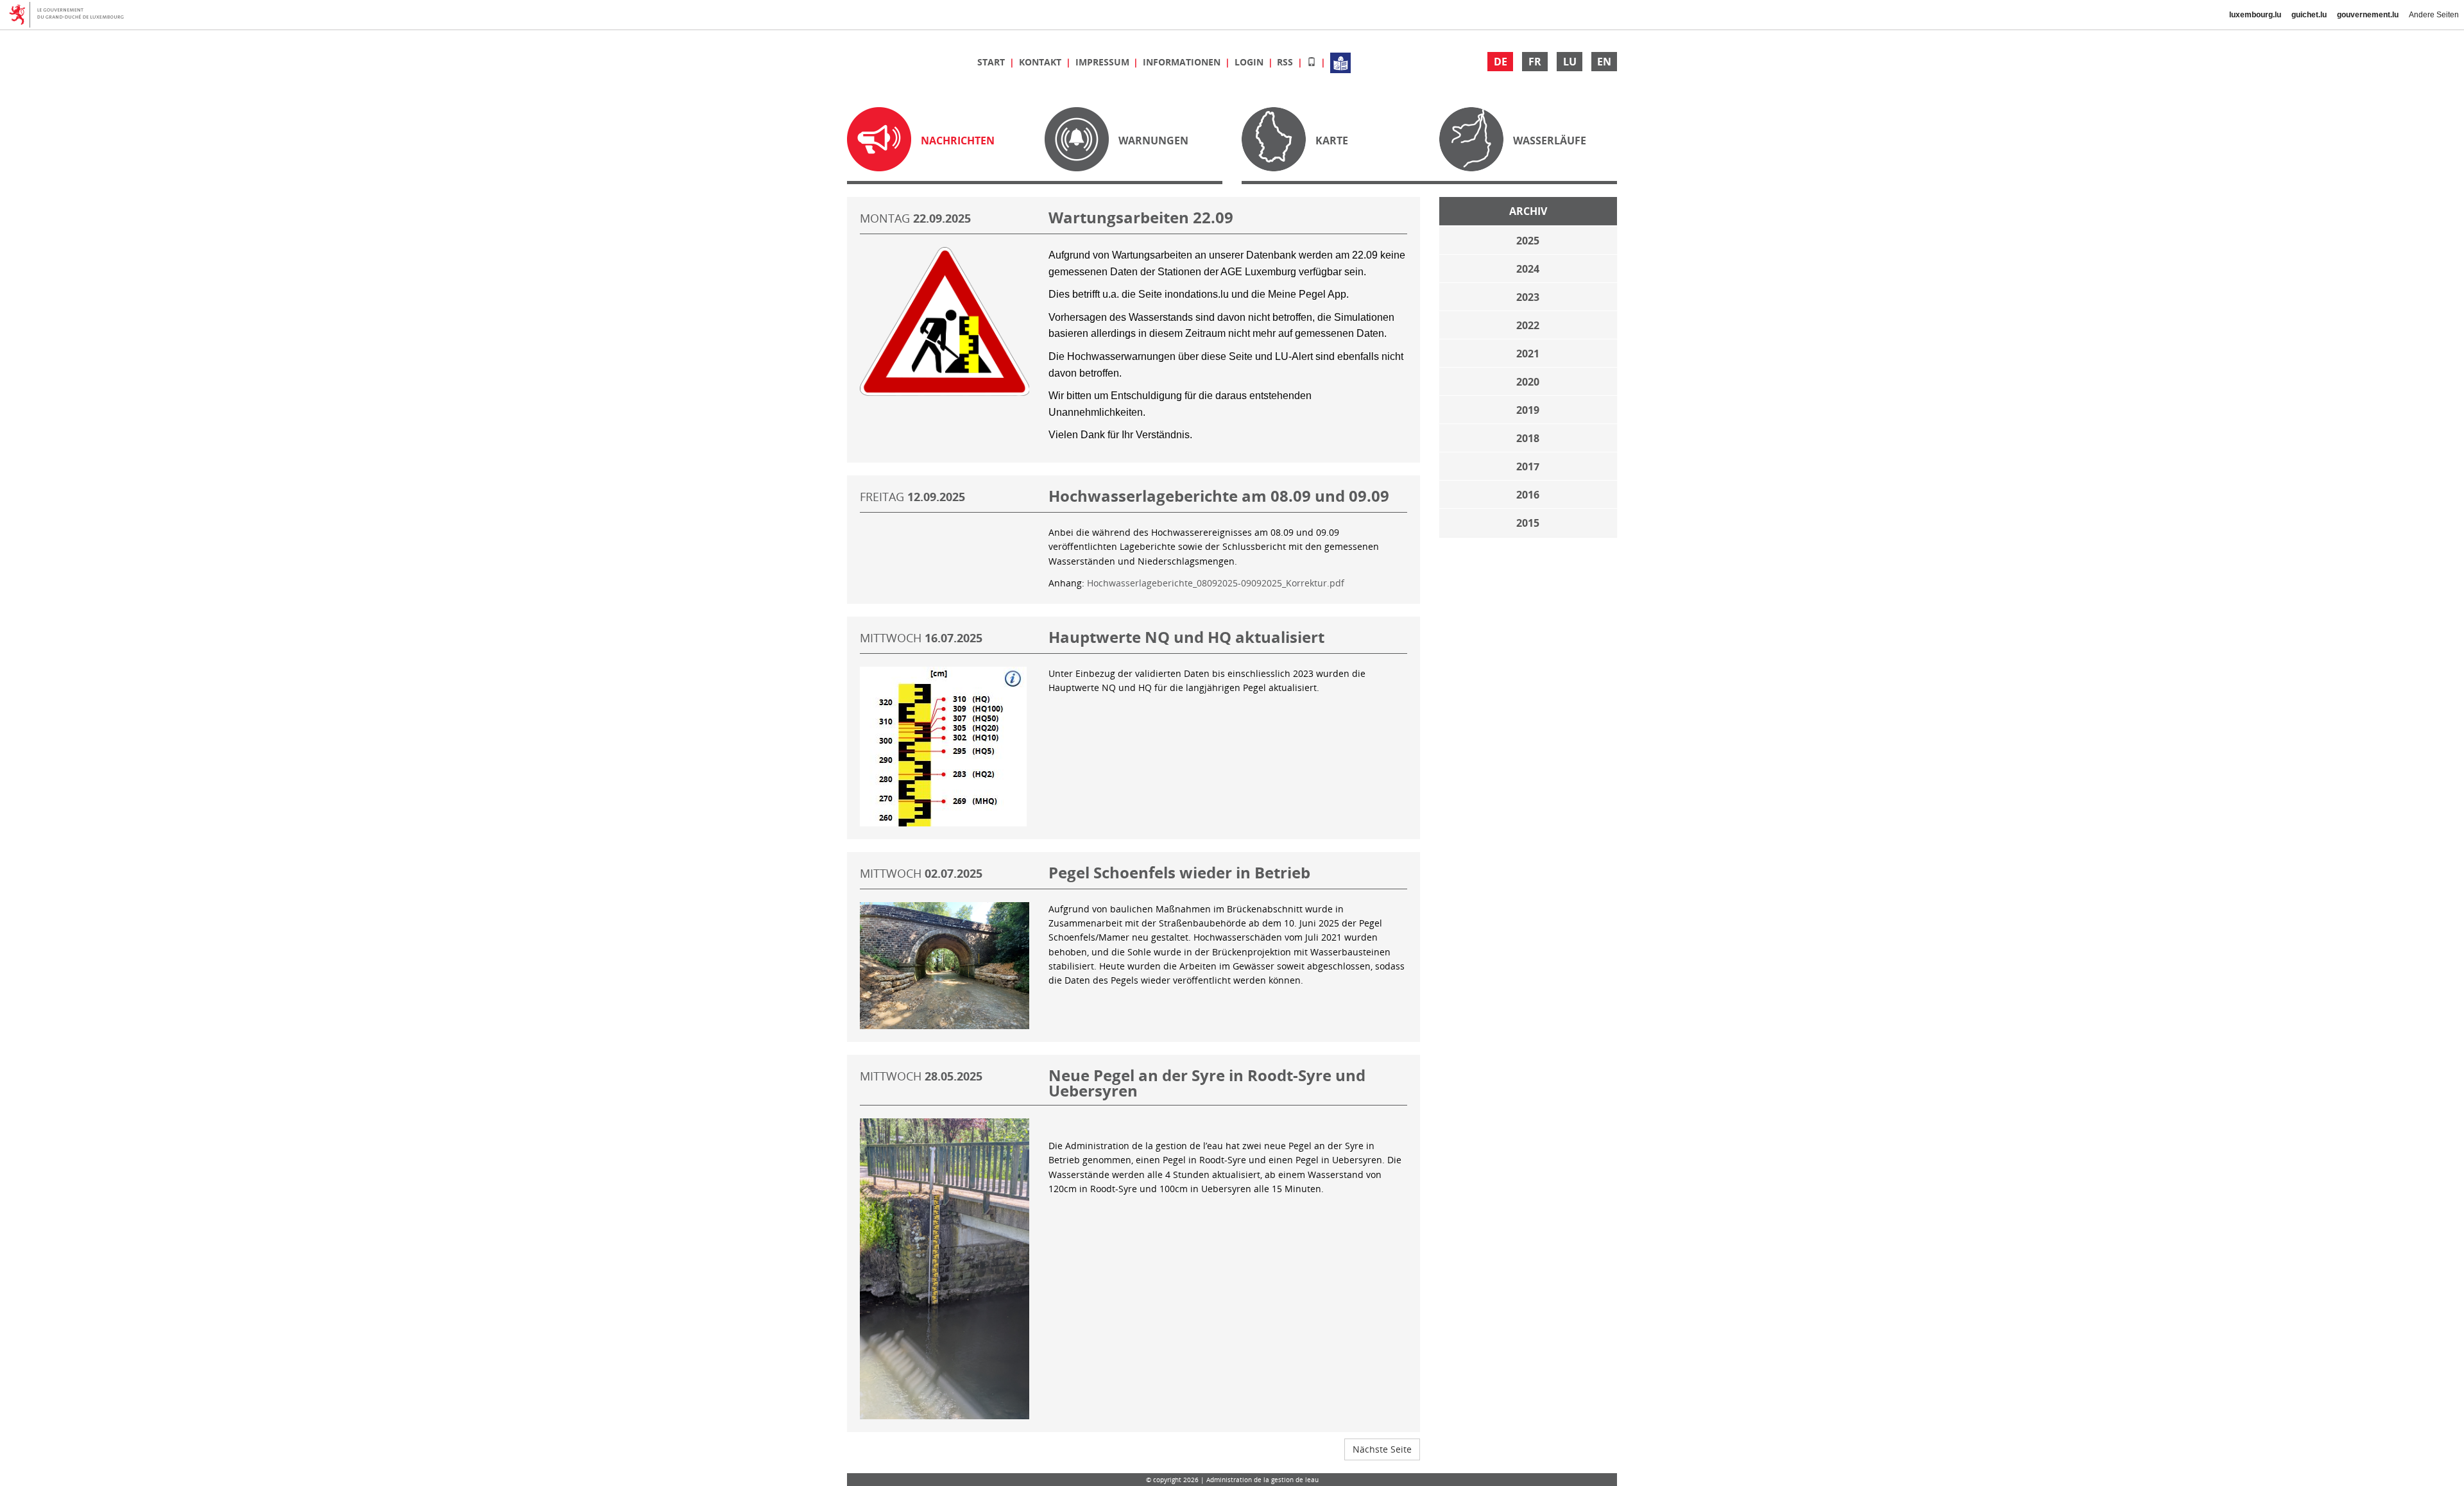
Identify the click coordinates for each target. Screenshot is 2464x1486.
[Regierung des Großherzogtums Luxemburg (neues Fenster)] (71, 15)
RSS (1286, 62)
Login (1250, 62)
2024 (1528, 269)
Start (992, 62)
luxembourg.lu (2255, 15)
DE (1501, 62)
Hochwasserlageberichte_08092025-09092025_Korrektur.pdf (1216, 583)
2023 (1528, 297)
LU (1570, 62)
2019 (1528, 410)
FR (1535, 62)
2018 (1528, 438)
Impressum (1104, 62)
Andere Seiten (2434, 15)
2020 (1528, 382)
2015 (1528, 523)
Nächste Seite (1382, 1449)
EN (1604, 62)
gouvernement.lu (2368, 15)
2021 (1528, 354)
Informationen (1183, 62)
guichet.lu (2309, 15)
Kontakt (1041, 62)
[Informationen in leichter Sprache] (1340, 62)
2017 (1528, 466)
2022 (1528, 325)
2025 (1528, 241)
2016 (1528, 495)
